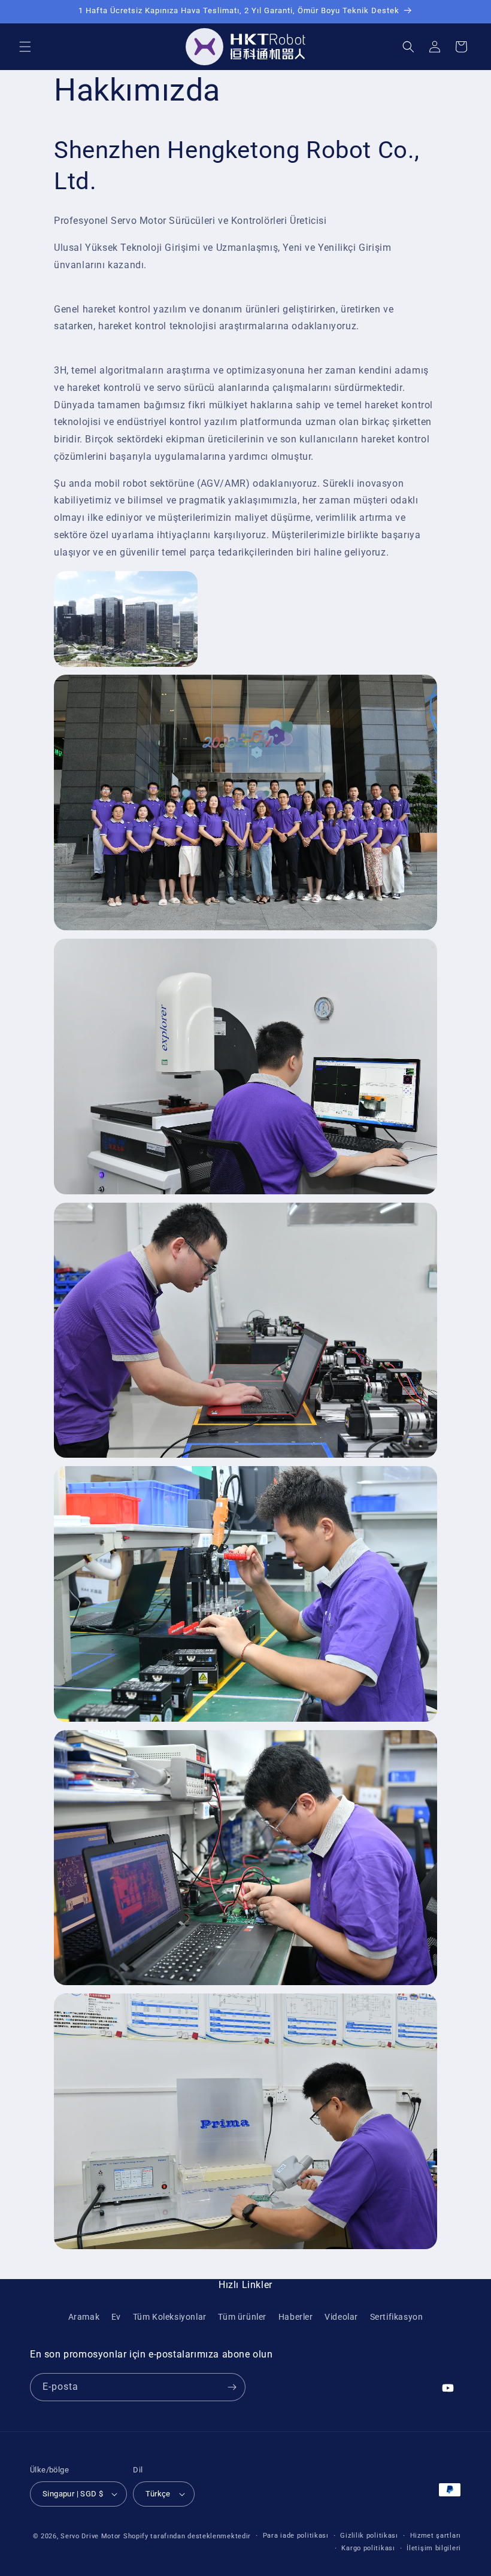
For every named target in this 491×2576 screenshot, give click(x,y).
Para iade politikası (296, 2536)
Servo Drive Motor (91, 2536)
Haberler (296, 2317)
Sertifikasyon (397, 2317)
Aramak (84, 2317)
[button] (25, 47)
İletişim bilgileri (434, 2548)
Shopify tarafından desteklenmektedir (187, 2536)
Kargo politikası (368, 2548)
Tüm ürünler (242, 2317)
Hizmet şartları (436, 2536)
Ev (116, 2317)
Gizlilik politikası (369, 2536)
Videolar (341, 2317)
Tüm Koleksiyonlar (170, 2317)
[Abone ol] (232, 2387)
